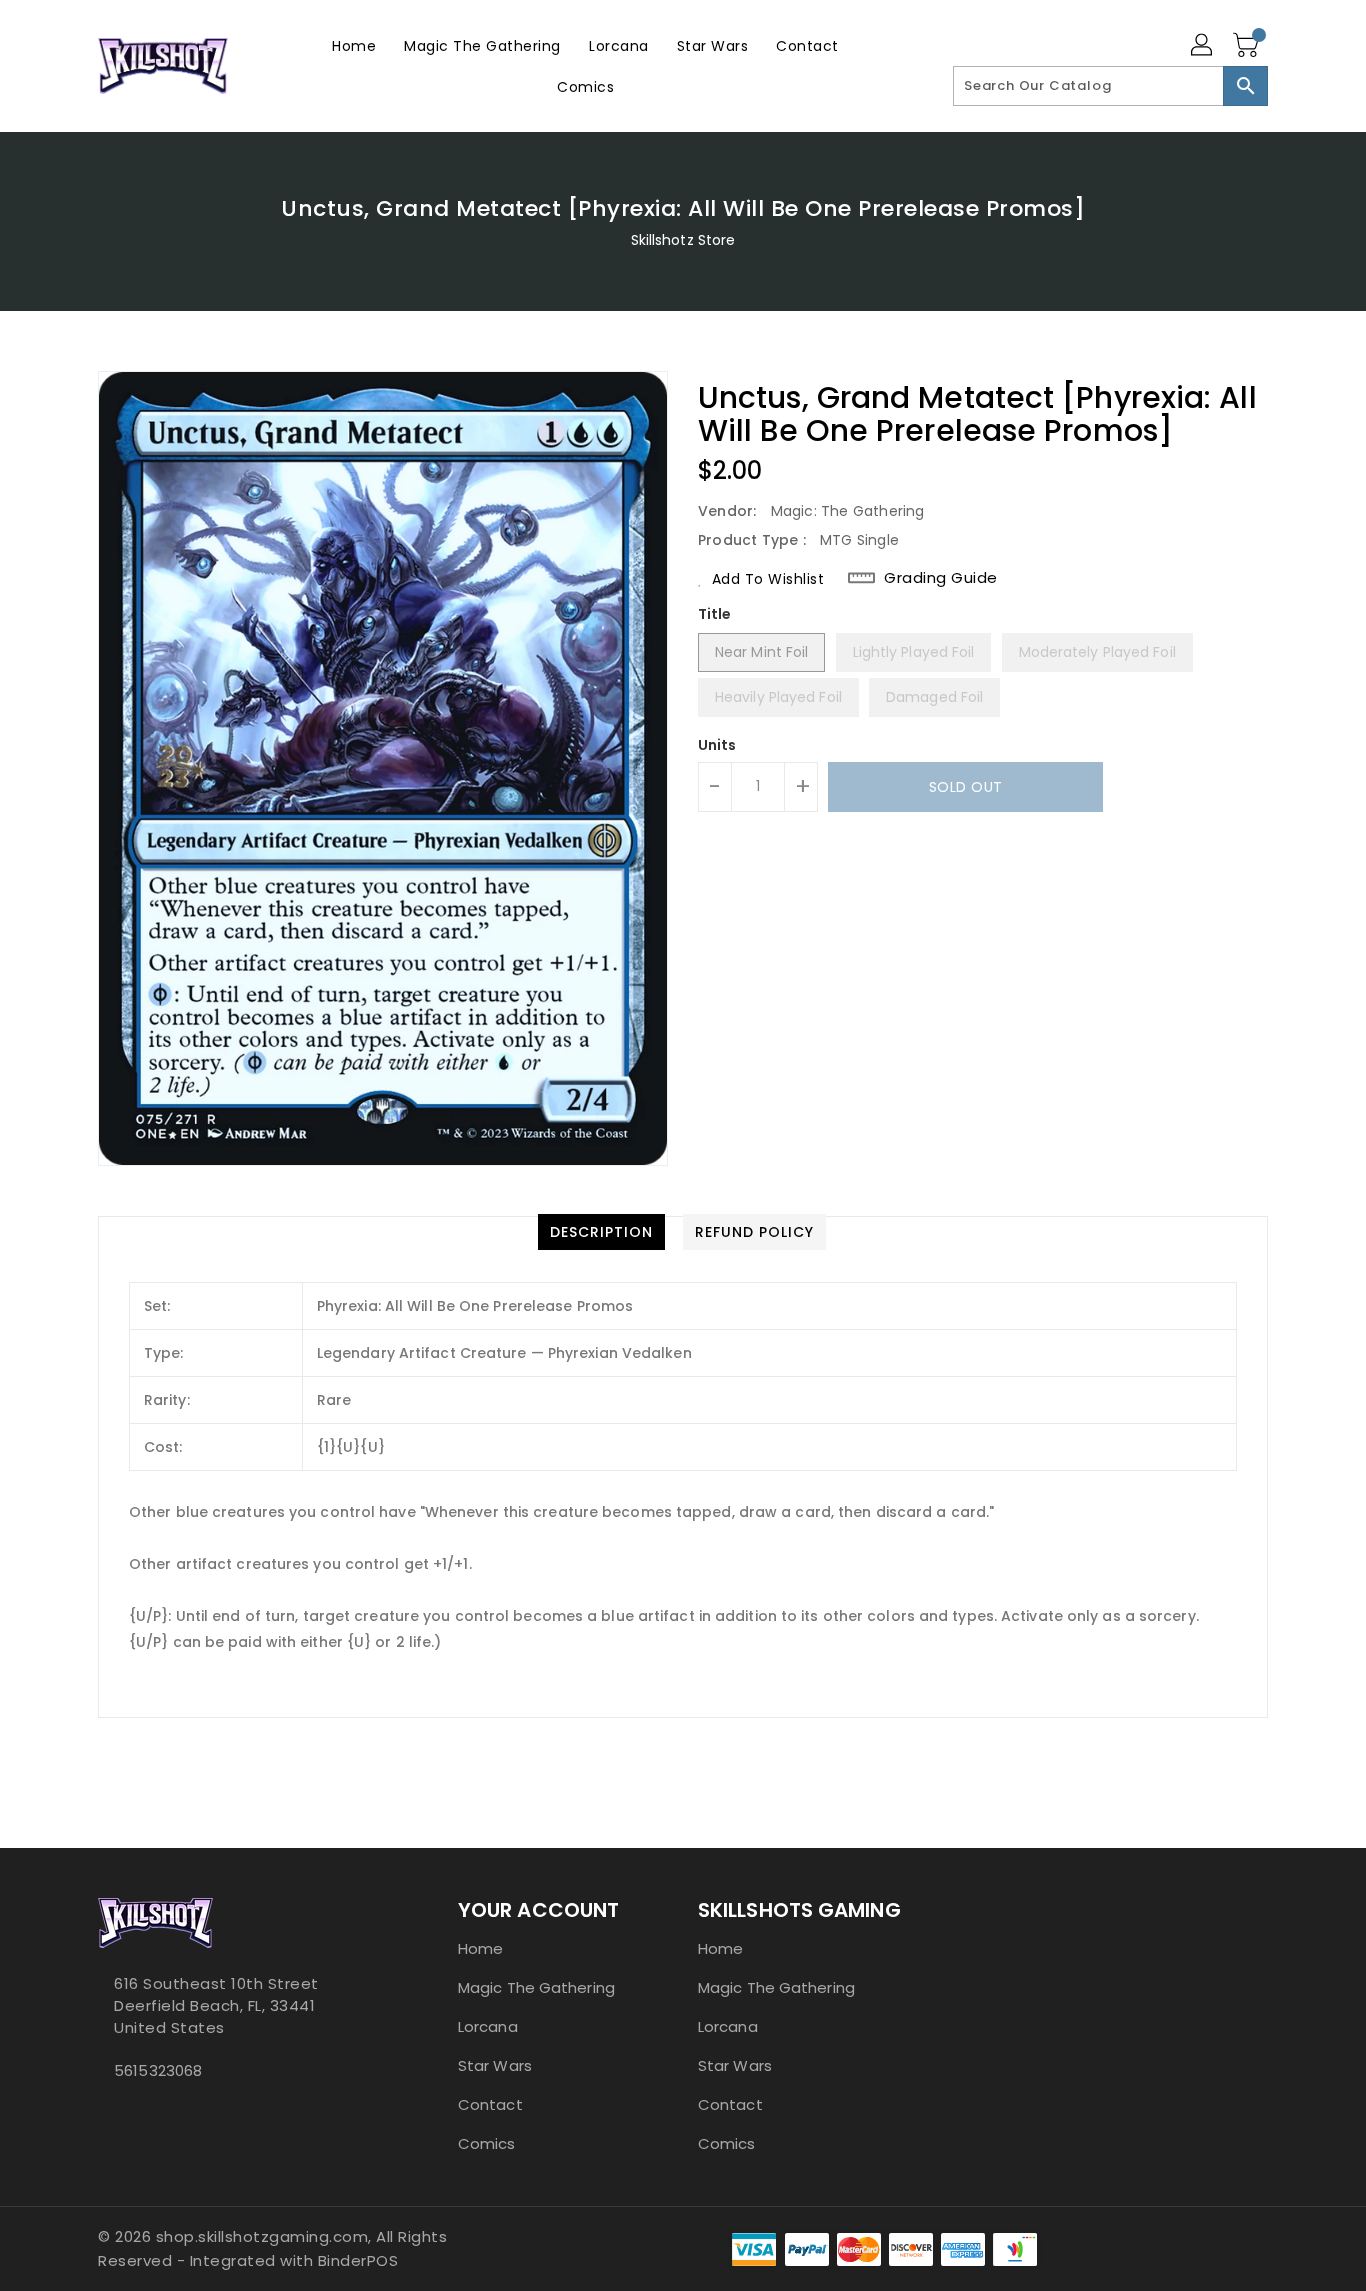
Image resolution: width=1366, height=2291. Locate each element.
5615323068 (158, 2070)
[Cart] (1248, 46)
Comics (487, 2143)
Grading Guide (941, 578)
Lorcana (488, 2026)
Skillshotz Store (683, 240)
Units (717, 745)
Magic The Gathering (536, 1987)
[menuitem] (354, 45)
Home (480, 1948)
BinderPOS (358, 2260)
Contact (490, 2104)
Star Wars (495, 2065)
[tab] (601, 1232)
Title (715, 614)
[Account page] (1203, 46)
